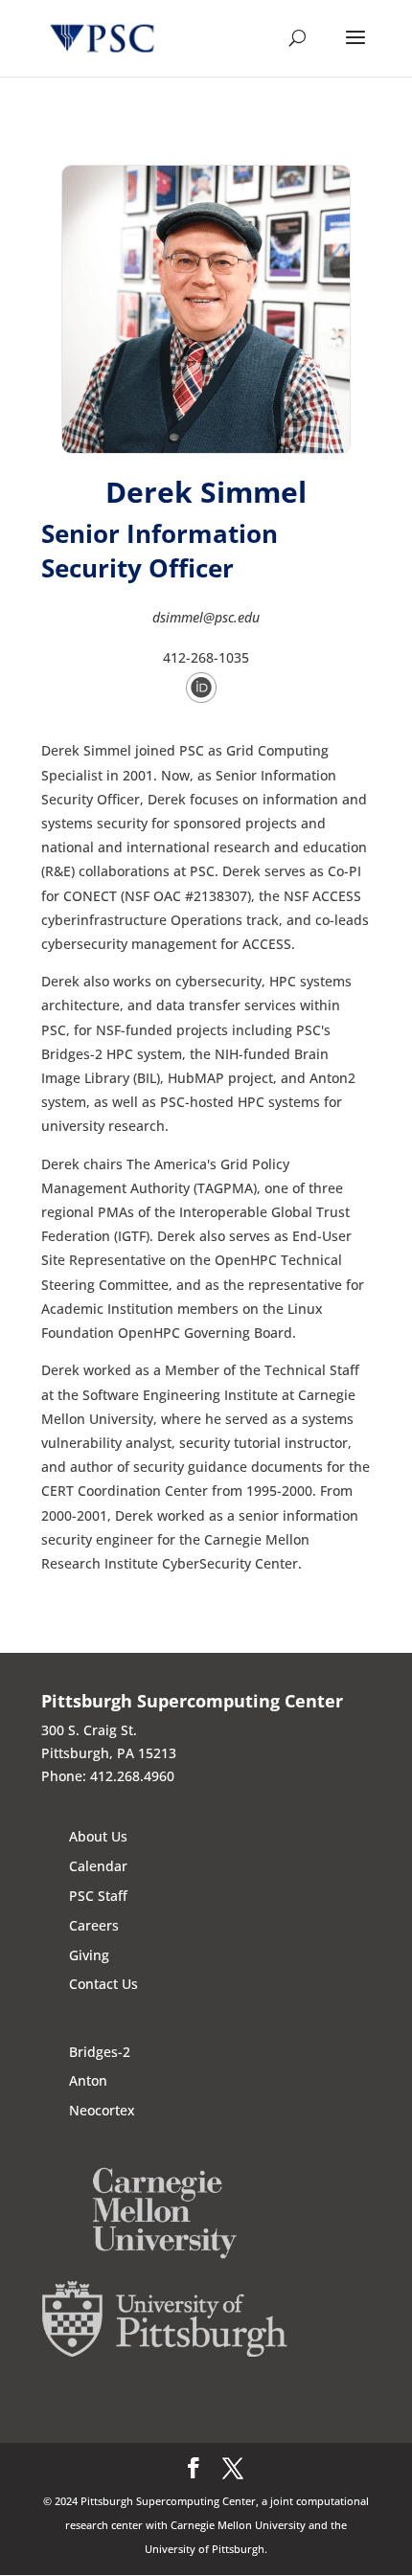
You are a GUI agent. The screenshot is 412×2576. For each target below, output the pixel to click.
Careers (94, 1925)
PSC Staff (98, 1896)
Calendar (98, 1866)
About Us (98, 1836)
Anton (88, 2080)
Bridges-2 (100, 2052)
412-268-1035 (206, 657)
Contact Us (103, 1984)
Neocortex (102, 2110)
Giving (89, 1955)
